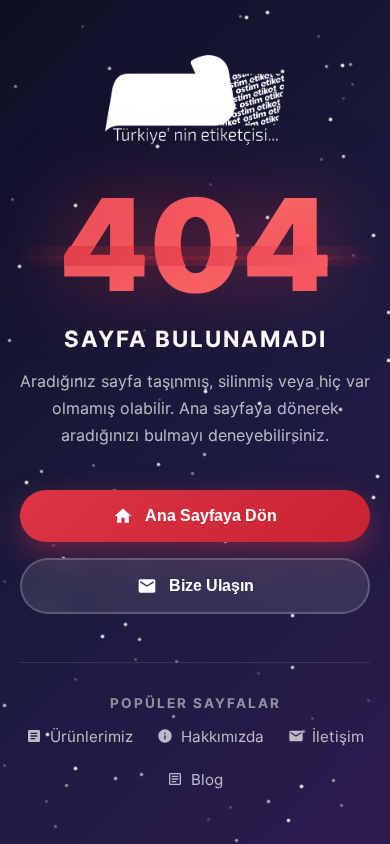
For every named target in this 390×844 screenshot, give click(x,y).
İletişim (338, 736)
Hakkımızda (222, 736)
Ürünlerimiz (91, 736)
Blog (207, 779)
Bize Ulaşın (211, 585)
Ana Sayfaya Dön (211, 515)
